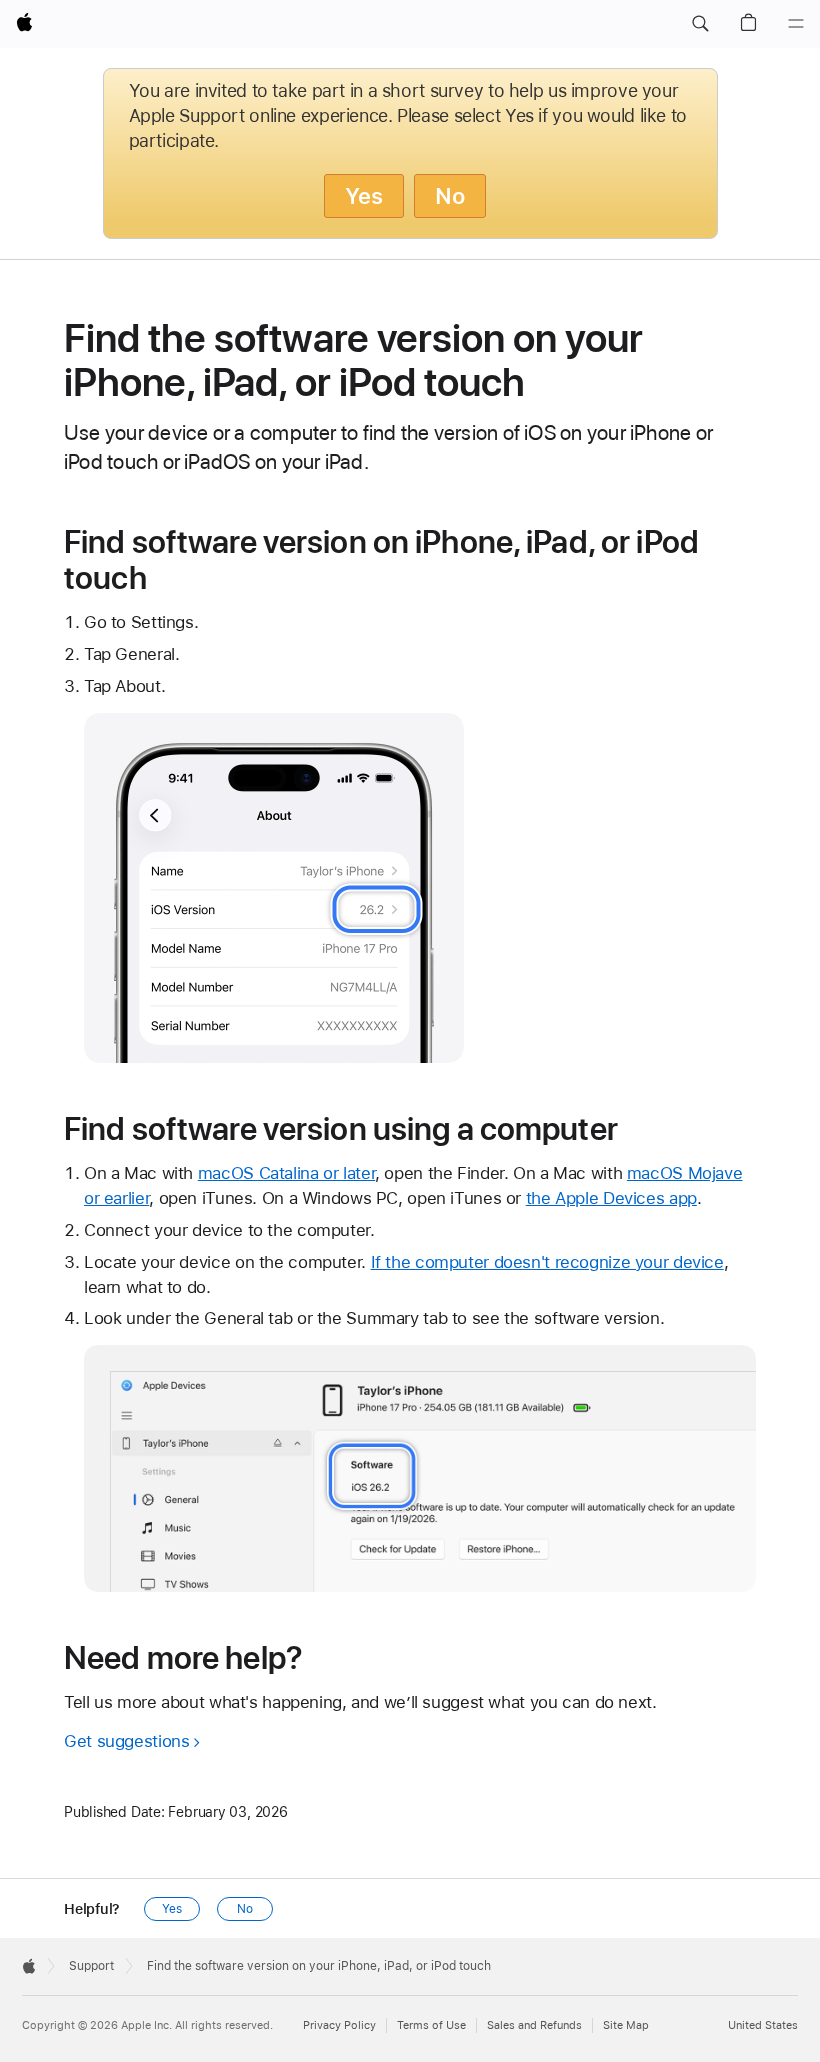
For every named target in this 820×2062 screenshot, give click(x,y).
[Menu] (796, 24)
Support (91, 1966)
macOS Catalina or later (286, 1173)
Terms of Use (431, 2025)
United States (763, 2025)
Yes (364, 196)
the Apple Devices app (611, 1198)
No (450, 196)
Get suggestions (126, 1741)
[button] (700, 24)
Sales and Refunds (534, 2025)
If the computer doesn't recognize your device (547, 1262)
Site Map (626, 2025)
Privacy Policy (339, 2025)
